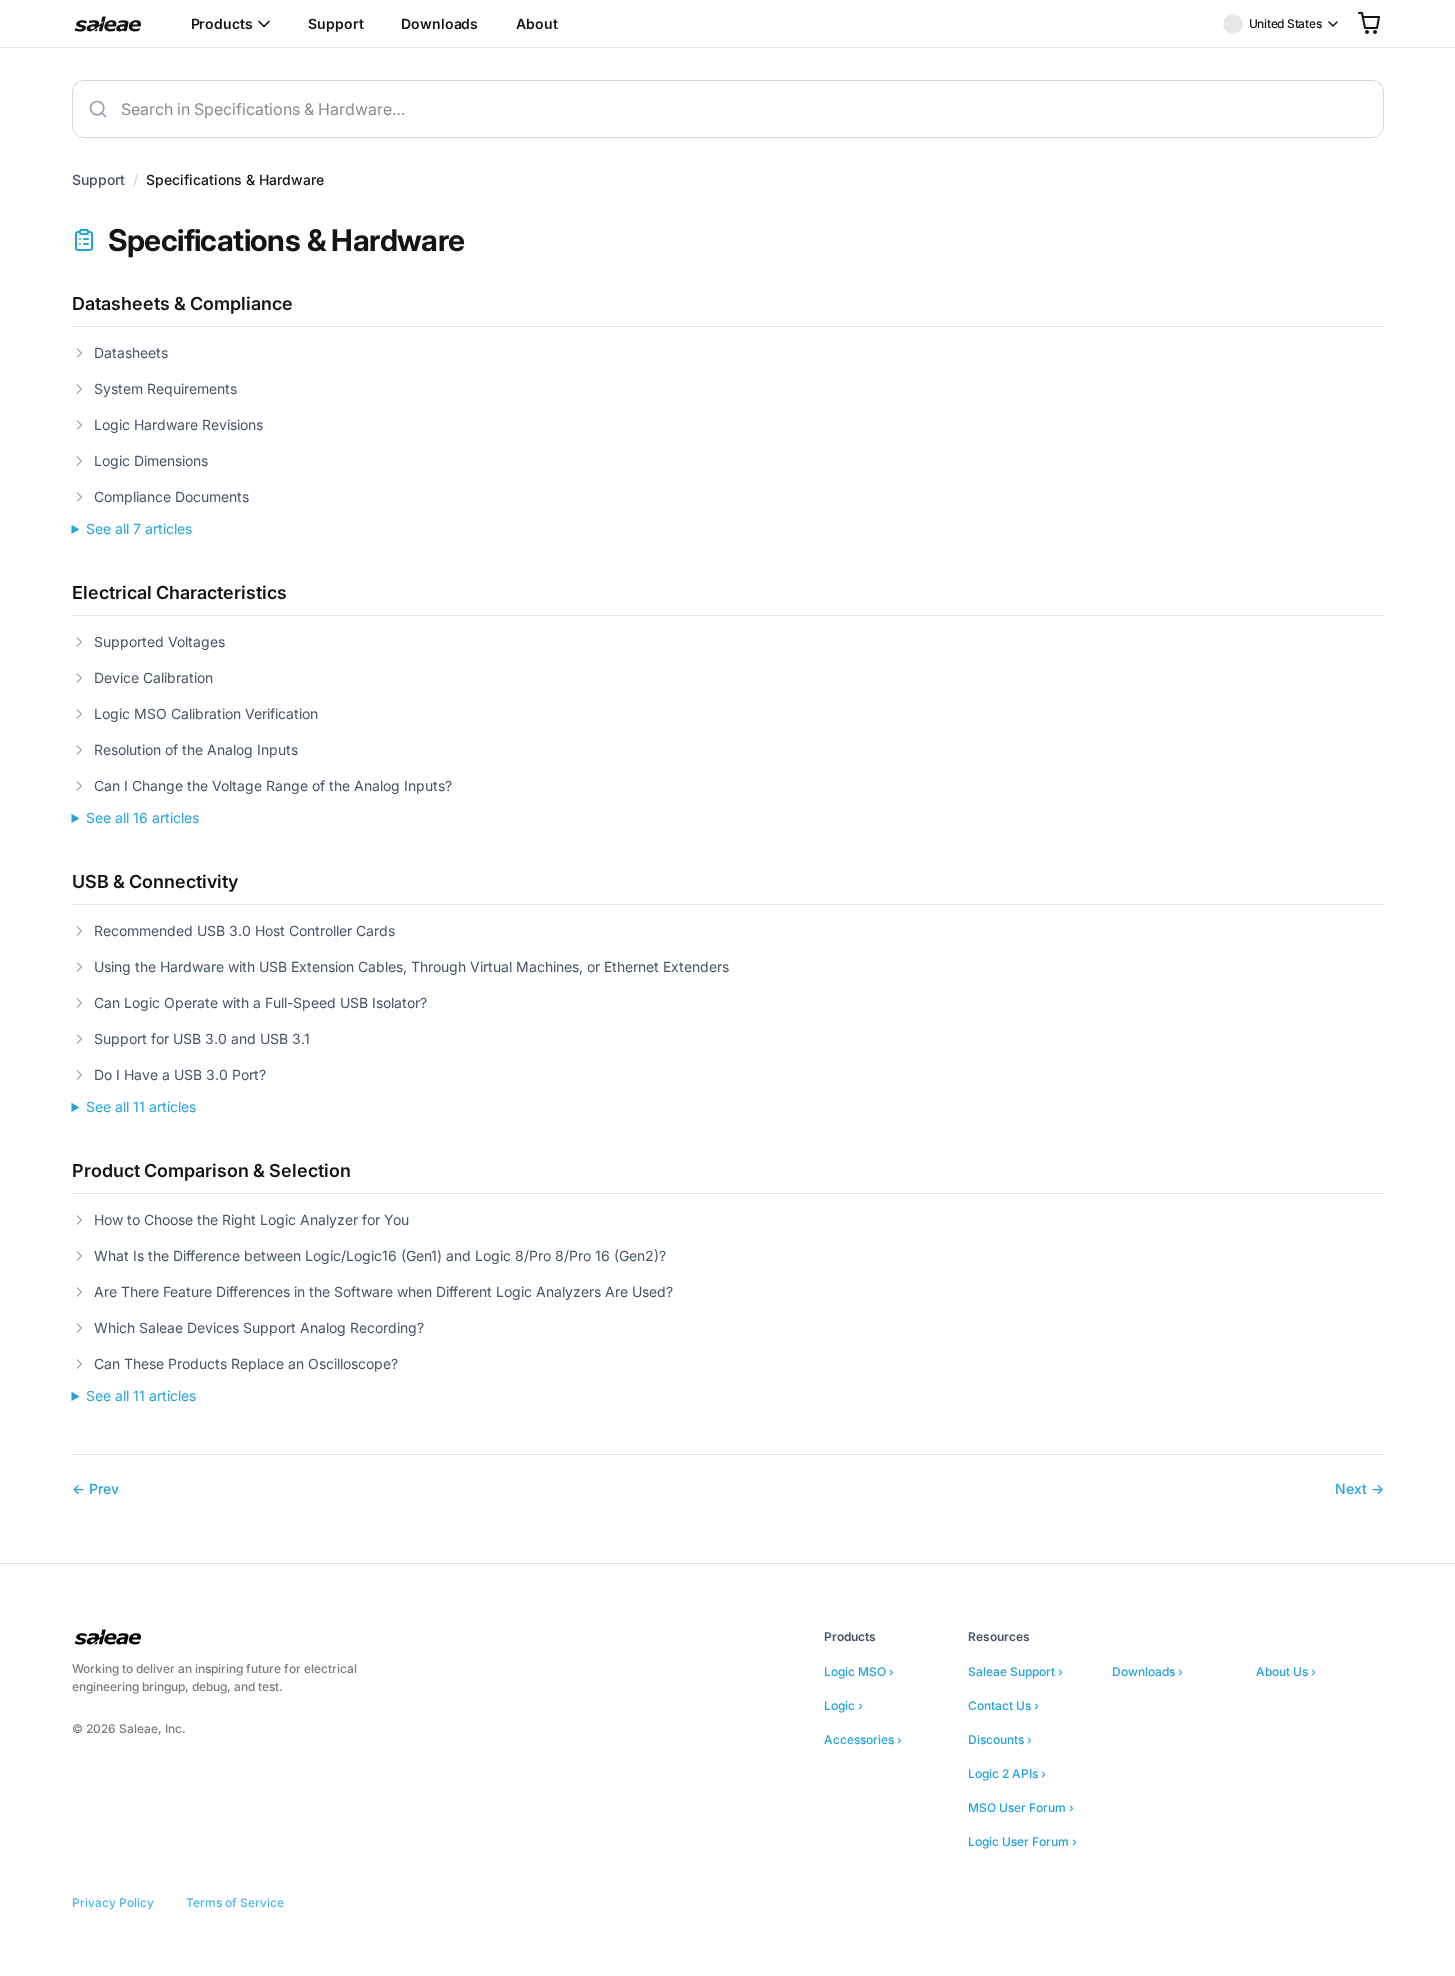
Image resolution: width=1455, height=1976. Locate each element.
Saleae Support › (1015, 1671)
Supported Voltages (159, 641)
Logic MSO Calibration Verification (206, 713)
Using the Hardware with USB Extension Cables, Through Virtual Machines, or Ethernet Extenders (411, 966)
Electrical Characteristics (179, 592)
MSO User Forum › (1021, 1807)
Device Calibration (153, 677)
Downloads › (1147, 1671)
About (536, 23)
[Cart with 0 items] (1369, 23)
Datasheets (131, 352)
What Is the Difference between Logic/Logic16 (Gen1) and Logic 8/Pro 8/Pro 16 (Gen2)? (380, 1255)
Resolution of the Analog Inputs (196, 749)
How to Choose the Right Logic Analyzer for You (251, 1219)
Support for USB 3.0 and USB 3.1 (202, 1038)
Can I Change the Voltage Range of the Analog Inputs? (273, 785)
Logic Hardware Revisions (178, 424)
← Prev (95, 1488)
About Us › (1286, 1671)
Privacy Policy (113, 1902)
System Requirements (165, 388)
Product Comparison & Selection (211, 1170)
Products (222, 23)
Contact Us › (1003, 1705)
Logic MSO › (859, 1671)
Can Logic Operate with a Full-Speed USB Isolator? (260, 1002)
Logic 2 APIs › (1007, 1773)
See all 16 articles (142, 817)
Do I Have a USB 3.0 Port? (180, 1074)
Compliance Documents (171, 496)
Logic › (843, 1705)
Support (335, 23)
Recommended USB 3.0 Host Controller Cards (244, 930)
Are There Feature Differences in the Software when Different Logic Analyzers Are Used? (383, 1291)
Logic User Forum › (1022, 1841)
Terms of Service (235, 1902)
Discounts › (1000, 1739)
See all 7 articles (139, 528)
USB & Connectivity (155, 881)
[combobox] (728, 109)
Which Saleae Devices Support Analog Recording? (259, 1327)
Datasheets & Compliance (182, 303)
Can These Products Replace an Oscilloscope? (246, 1363)
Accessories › (863, 1739)
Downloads (439, 23)
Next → (1359, 1488)
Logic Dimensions (151, 460)
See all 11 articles (141, 1106)
